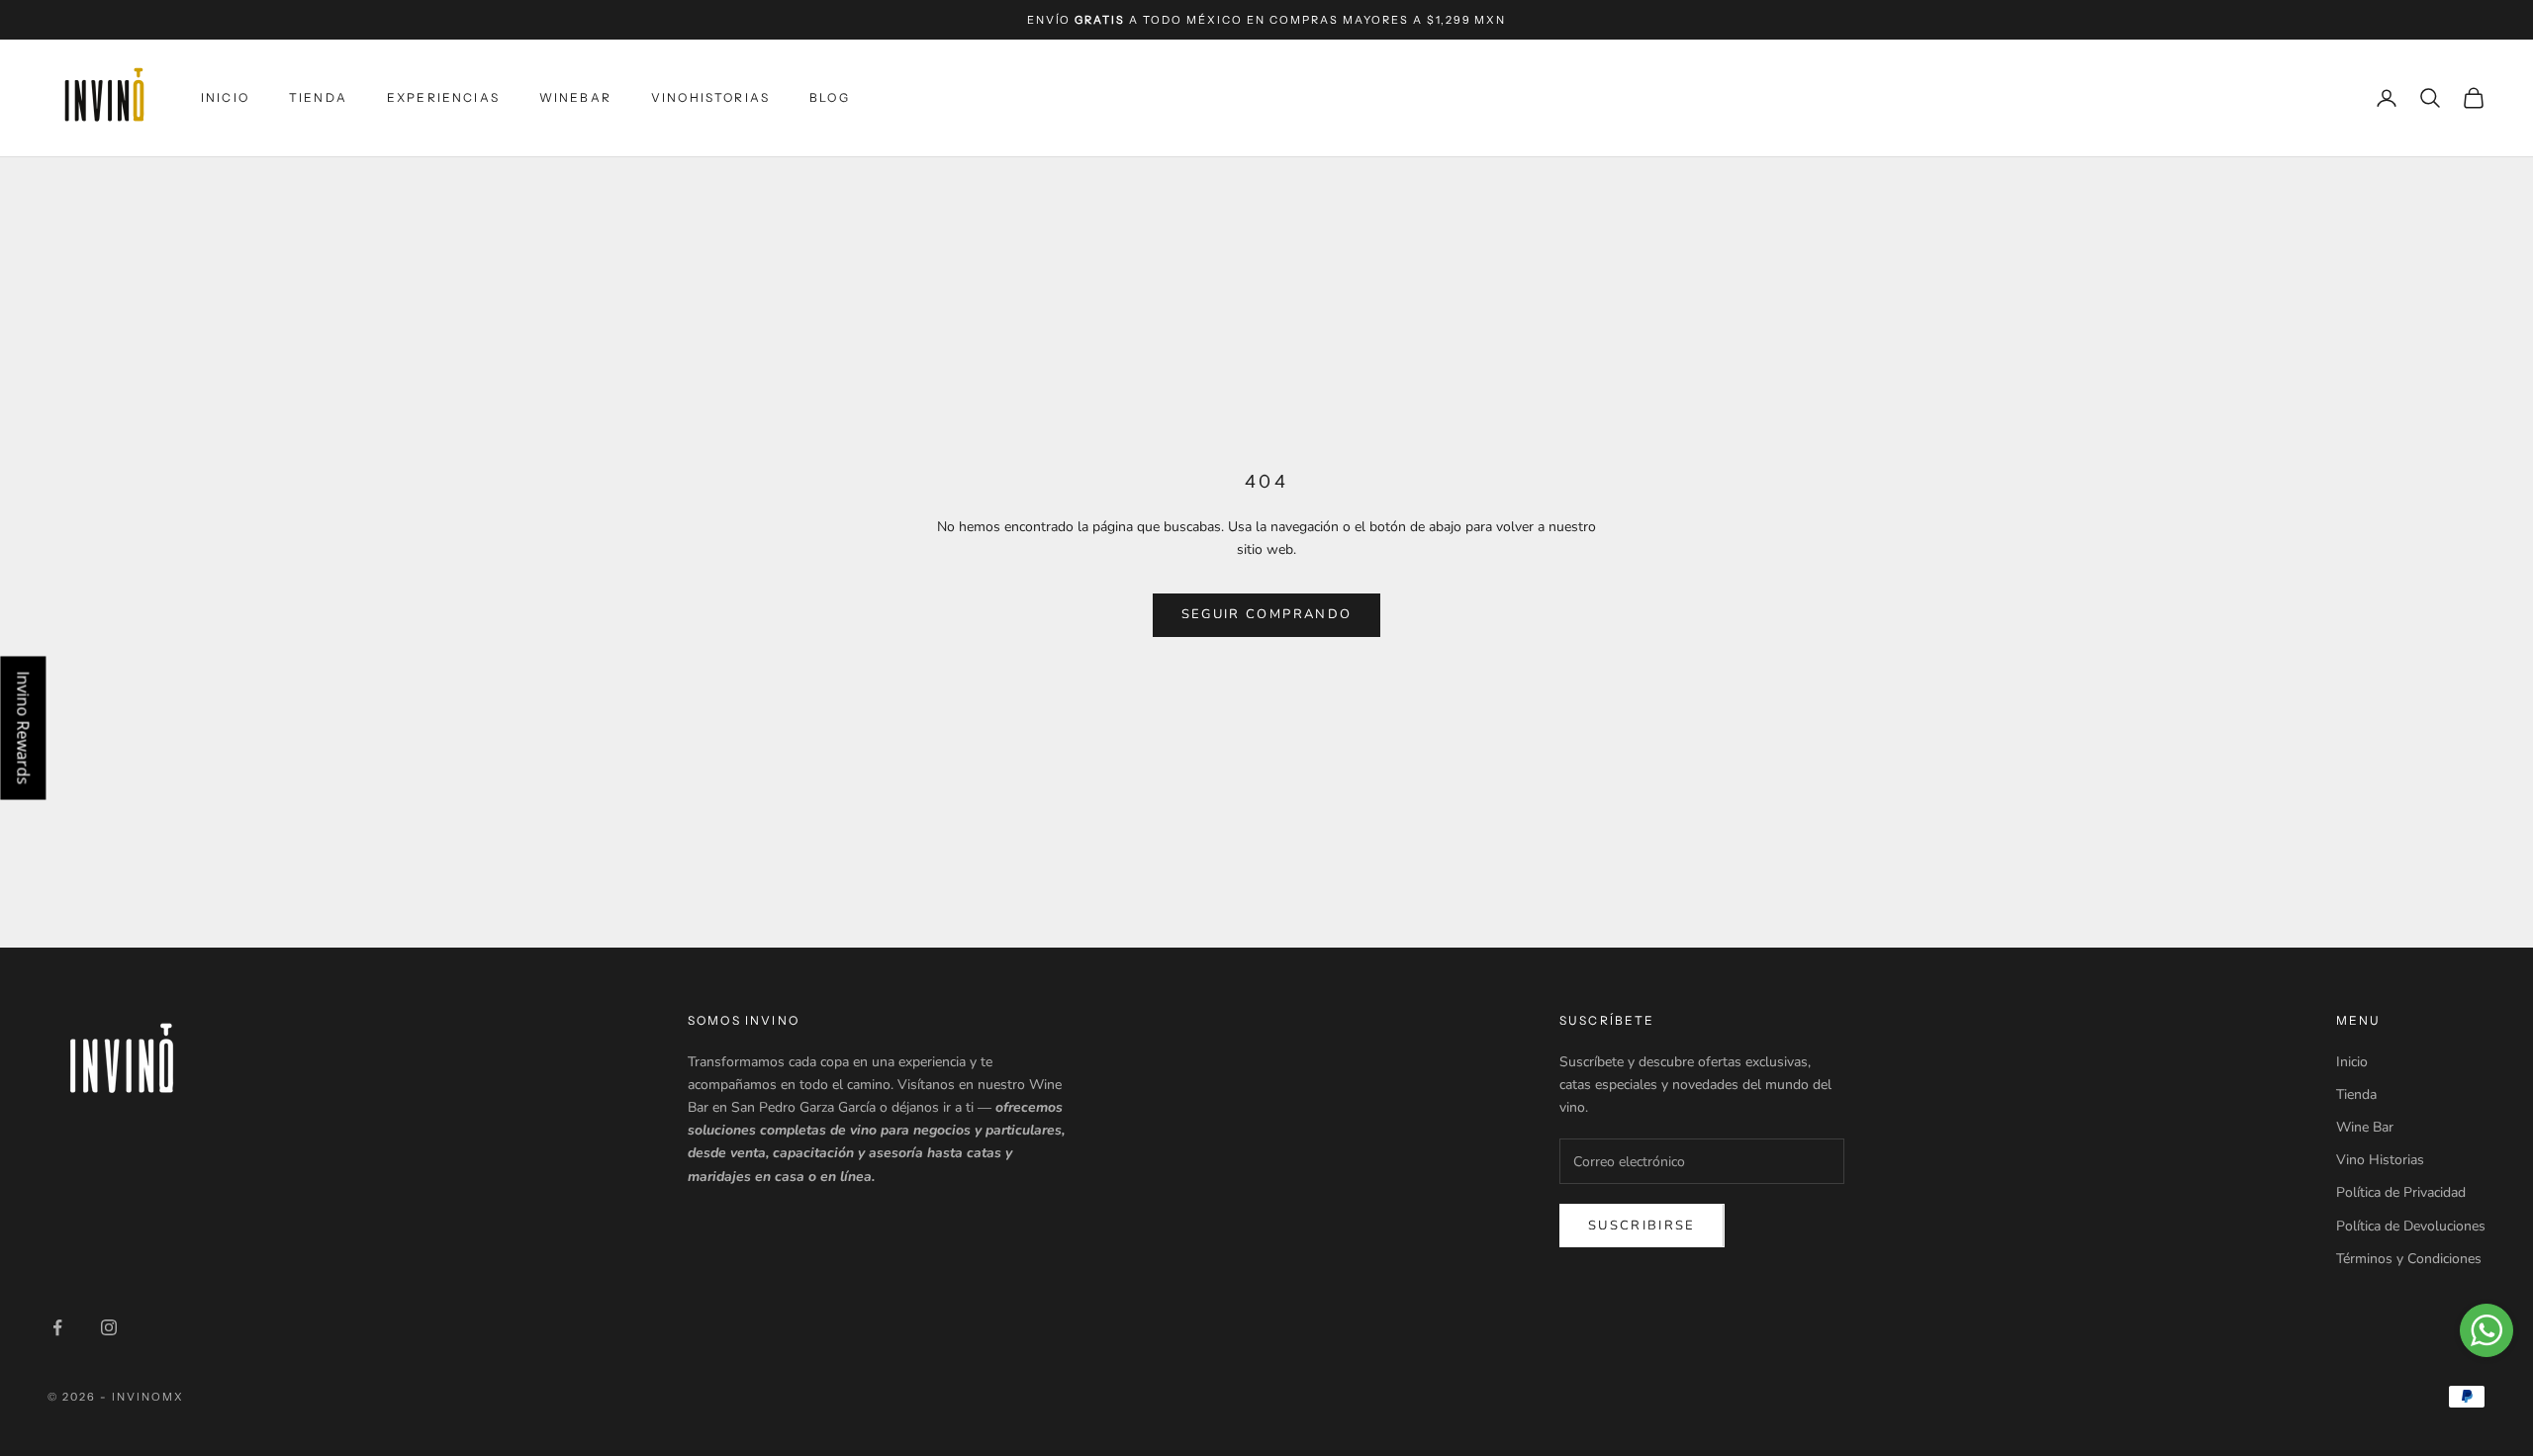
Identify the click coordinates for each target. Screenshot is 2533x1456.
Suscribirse (1642, 1226)
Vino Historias (2380, 1160)
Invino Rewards (23, 728)
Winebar (575, 97)
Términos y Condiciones (2409, 1259)
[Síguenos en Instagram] (109, 1327)
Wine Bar (2365, 1127)
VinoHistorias (710, 97)
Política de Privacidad (2401, 1192)
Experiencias (443, 97)
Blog (830, 97)
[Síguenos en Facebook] (57, 1327)
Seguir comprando (1266, 614)
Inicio (225, 97)
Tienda (318, 97)
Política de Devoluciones (2411, 1226)
